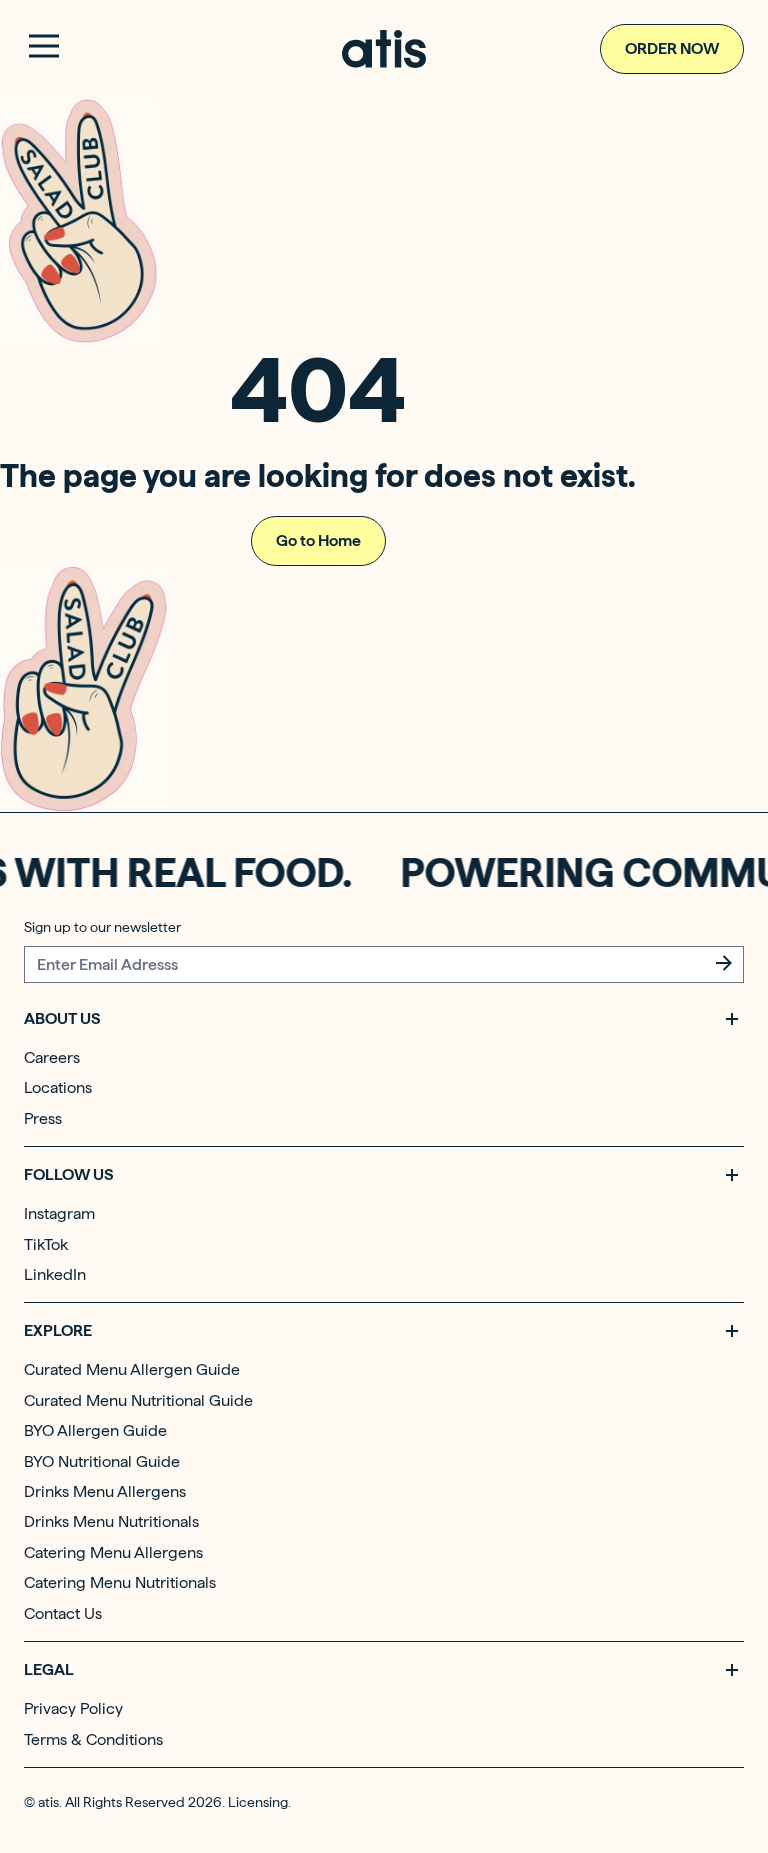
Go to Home (318, 540)
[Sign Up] (724, 963)
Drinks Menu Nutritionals (111, 1521)
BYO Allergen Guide (95, 1430)
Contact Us (63, 1613)
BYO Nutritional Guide (102, 1461)
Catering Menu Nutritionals (120, 1582)
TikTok (46, 1244)
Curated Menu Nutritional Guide (138, 1400)
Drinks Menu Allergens (105, 1491)
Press (43, 1118)
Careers (52, 1057)
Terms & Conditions (93, 1739)
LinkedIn (55, 1274)
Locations (58, 1087)
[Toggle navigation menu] (44, 46)
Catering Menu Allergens (113, 1552)
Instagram (59, 1213)
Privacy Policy (73, 1708)
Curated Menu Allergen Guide (132, 1369)
